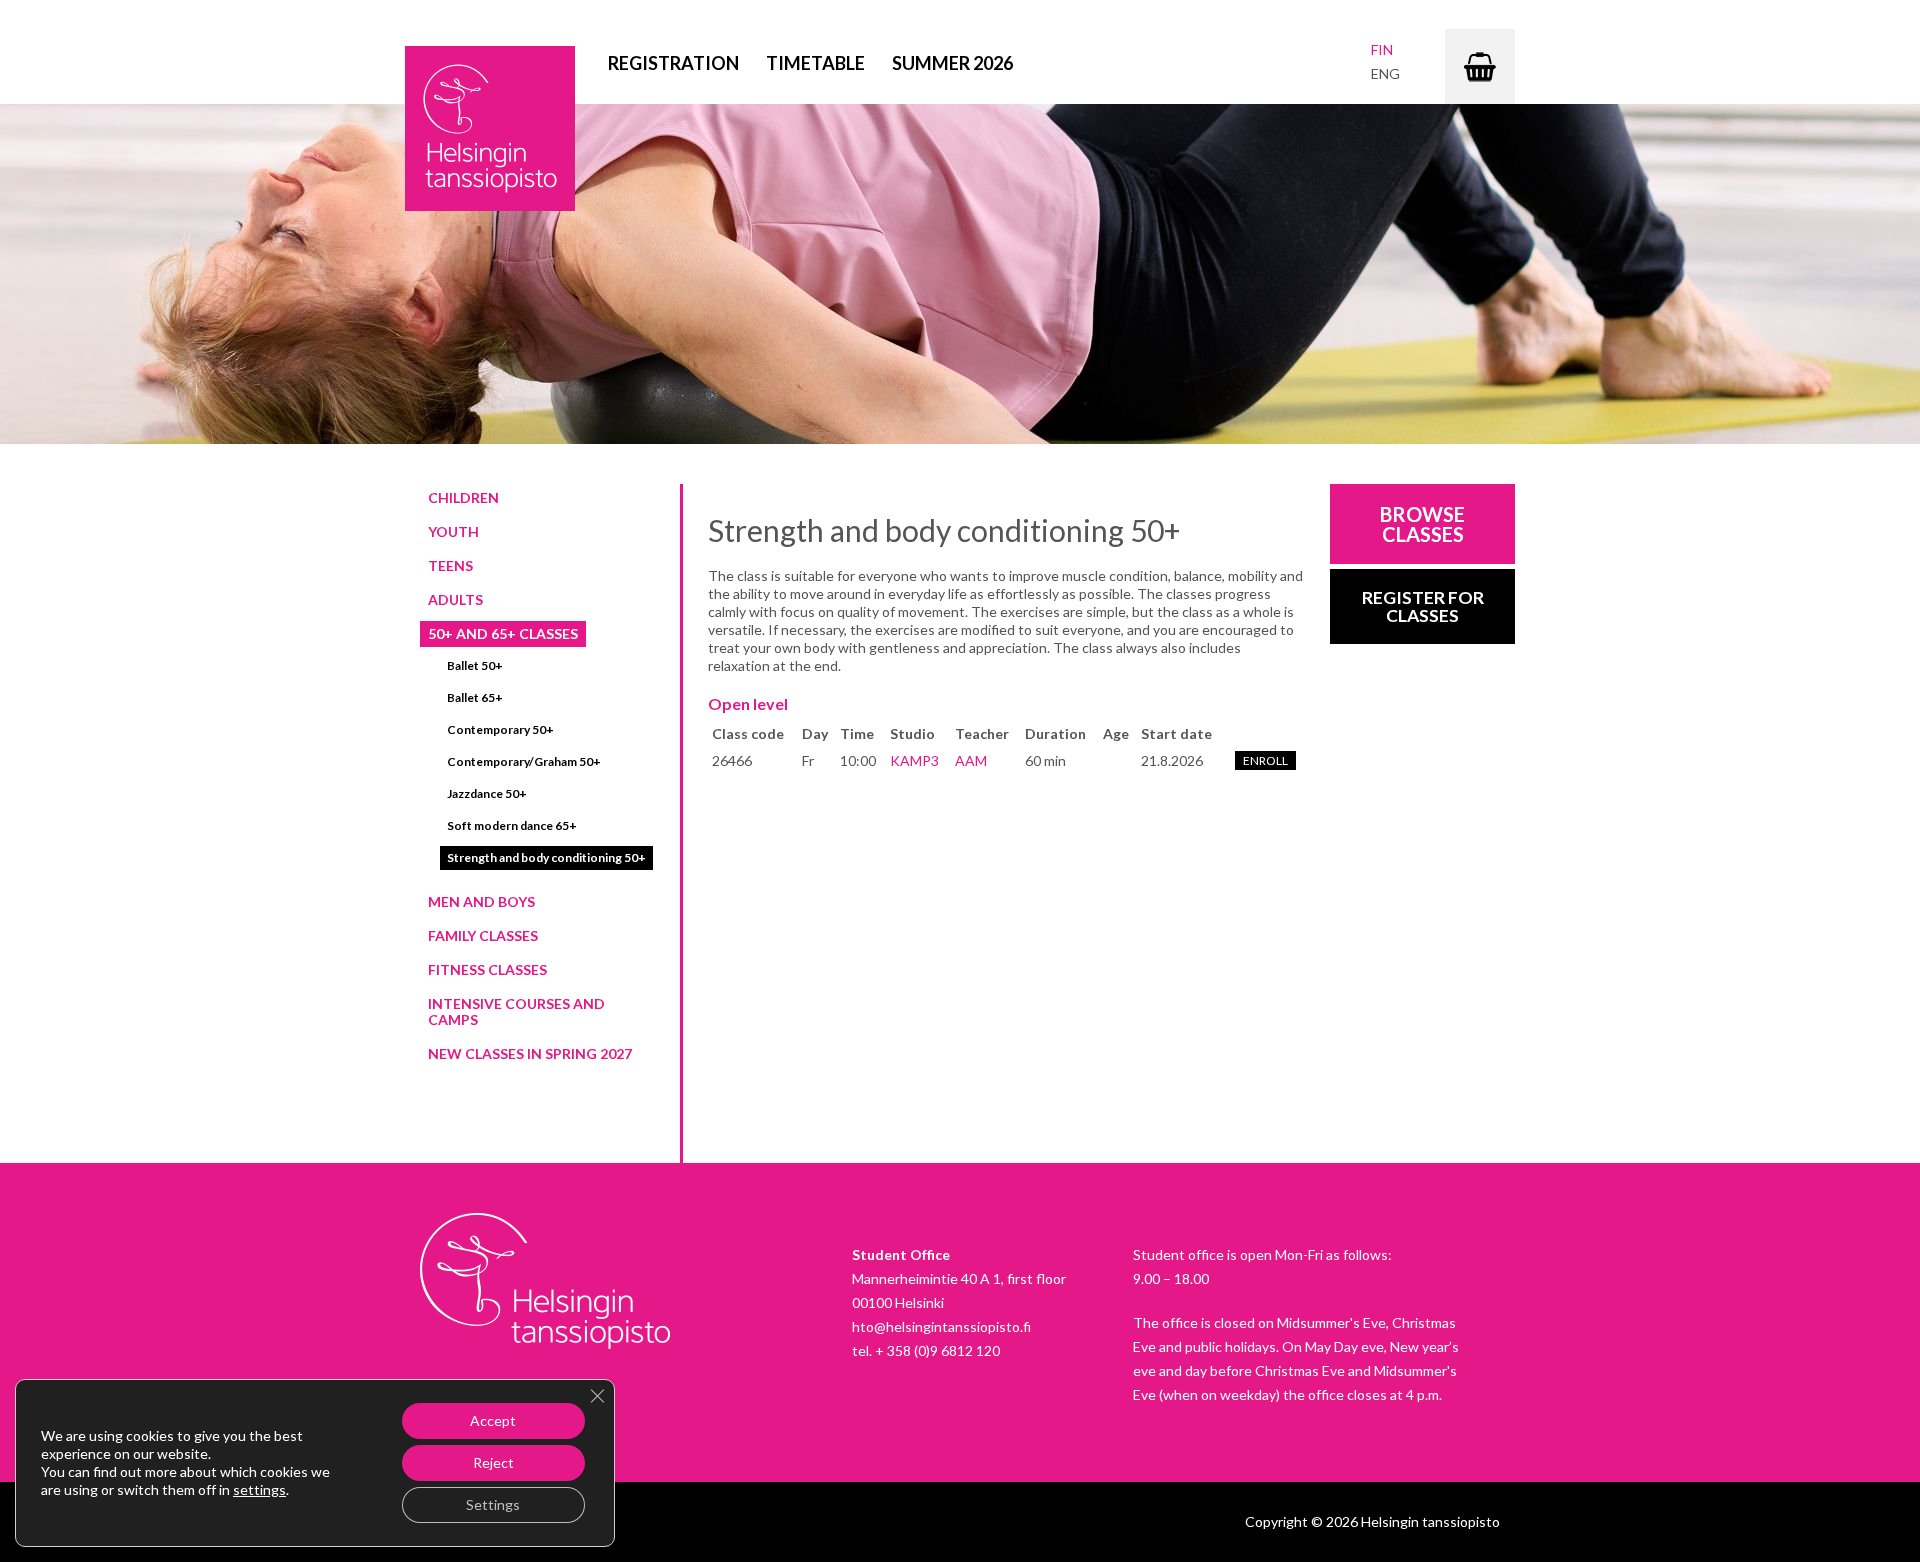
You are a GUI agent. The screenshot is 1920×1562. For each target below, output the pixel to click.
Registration (673, 63)
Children (463, 497)
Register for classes (1423, 606)
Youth (453, 531)
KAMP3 (914, 760)
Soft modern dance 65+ (512, 825)
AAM (971, 760)
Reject (493, 1462)
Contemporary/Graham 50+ (524, 761)
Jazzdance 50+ (487, 793)
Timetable (815, 63)
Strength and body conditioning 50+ (546, 857)
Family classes (483, 935)
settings (259, 1489)
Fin (1382, 49)
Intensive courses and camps (516, 1011)
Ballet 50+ (475, 665)
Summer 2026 (952, 63)
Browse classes (1422, 524)
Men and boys (481, 901)
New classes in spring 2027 (530, 1053)
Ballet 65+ (475, 697)
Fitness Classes (487, 969)
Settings (493, 1504)
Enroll (1265, 760)
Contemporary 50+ (500, 729)
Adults (455, 599)
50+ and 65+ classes (503, 633)
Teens (450, 565)
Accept (493, 1420)
